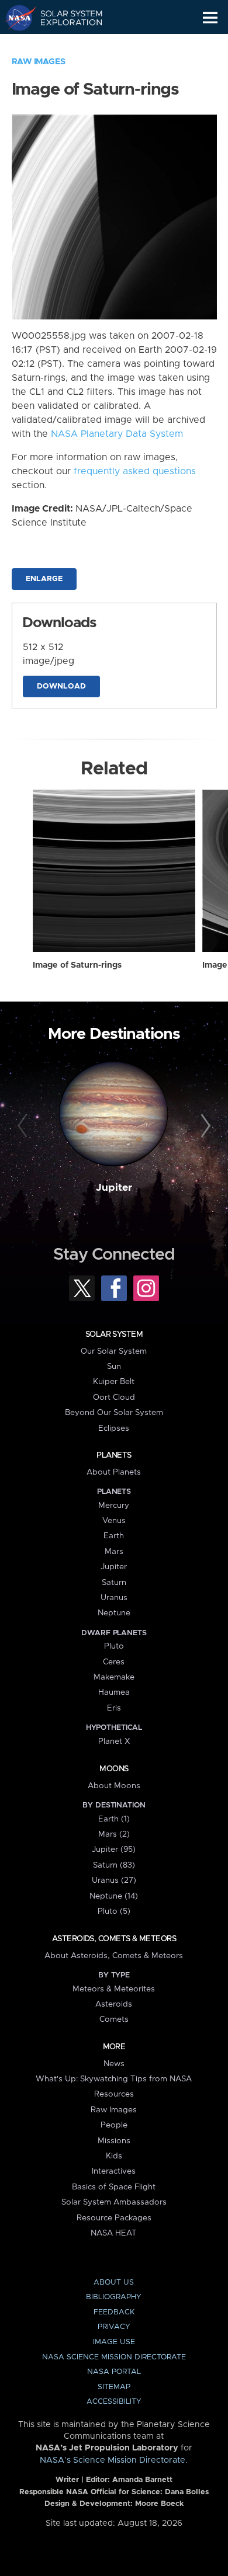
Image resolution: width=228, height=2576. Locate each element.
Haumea (114, 1692)
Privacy (114, 2327)
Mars (114, 1552)
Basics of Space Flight (114, 2187)
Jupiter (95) (114, 1850)
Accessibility (114, 2402)
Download (61, 686)
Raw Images (39, 62)
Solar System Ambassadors (114, 2202)
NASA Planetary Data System (117, 434)
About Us (114, 2283)
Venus (114, 1521)
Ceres (114, 1662)
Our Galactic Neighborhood (65, 44)
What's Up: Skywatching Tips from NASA (114, 2079)
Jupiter (114, 1188)
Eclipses (114, 1428)
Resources (114, 2094)
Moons (114, 1769)
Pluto (114, 1646)
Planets (114, 1455)
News (114, 2064)
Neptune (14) (114, 1896)
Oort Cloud (114, 1397)
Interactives (114, 2171)
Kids (114, 2156)
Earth (114, 1536)
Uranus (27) (114, 1880)
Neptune (114, 1613)
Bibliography (114, 2297)
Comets (114, 2019)
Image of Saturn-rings (77, 965)
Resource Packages (114, 2218)
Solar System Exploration (65, 18)
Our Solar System (114, 1351)
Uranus (114, 1598)
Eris (114, 1708)
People (114, 2125)
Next (204, 1126)
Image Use (114, 2342)
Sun (114, 1367)
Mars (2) (114, 1834)
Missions (114, 2141)
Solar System (114, 1334)
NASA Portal (114, 2372)
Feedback (114, 2312)
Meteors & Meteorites (114, 1989)
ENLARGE (44, 579)
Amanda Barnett (142, 2480)
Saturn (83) (114, 1865)
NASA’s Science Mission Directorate (113, 2460)
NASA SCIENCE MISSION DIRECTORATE (114, 2357)
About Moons (114, 1786)
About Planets (114, 1472)
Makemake (114, 1677)
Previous (24, 1126)
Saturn (114, 1583)
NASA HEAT (114, 2233)
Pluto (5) (114, 1911)
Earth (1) (114, 1819)
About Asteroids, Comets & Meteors (114, 1956)
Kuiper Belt (114, 1382)
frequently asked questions (135, 471)
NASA (15, 18)
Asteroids (114, 2004)
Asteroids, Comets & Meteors (114, 1939)
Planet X (114, 1741)
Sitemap (114, 2387)
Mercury (114, 1506)
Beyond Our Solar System (114, 1413)
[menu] (210, 18)
